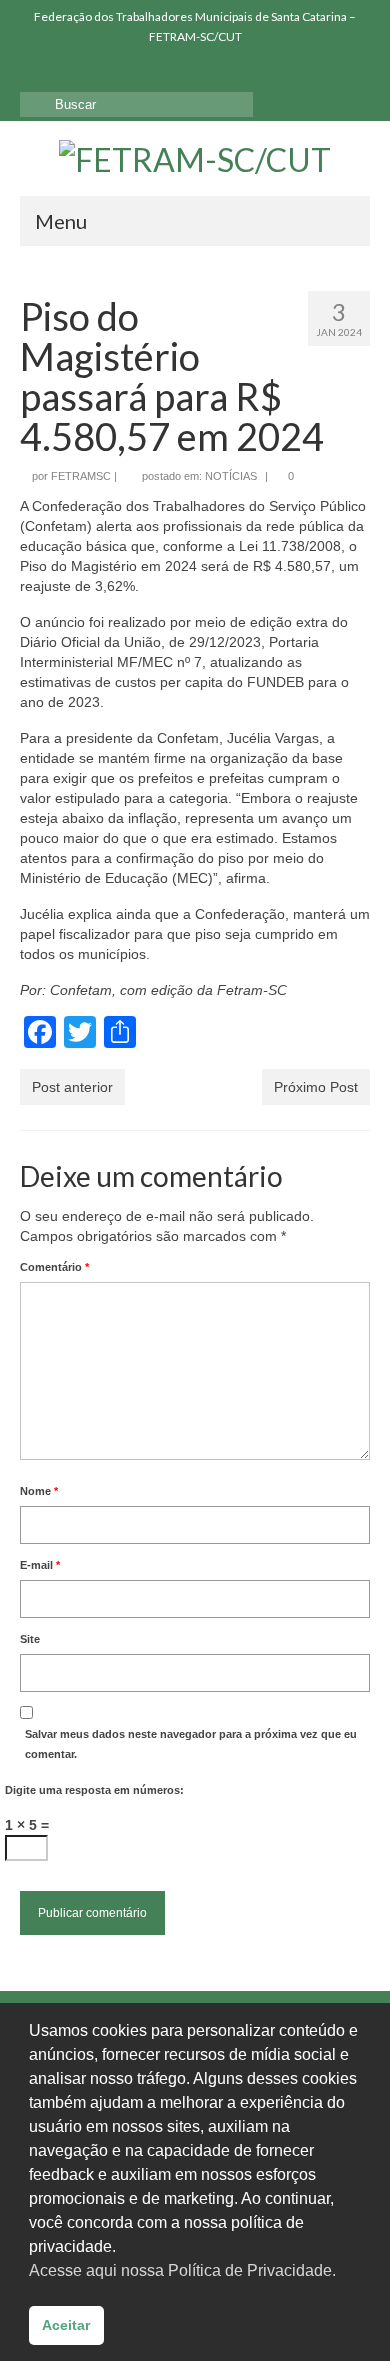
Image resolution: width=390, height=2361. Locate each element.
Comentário (54, 1267)
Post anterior (72, 1087)
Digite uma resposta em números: (94, 1790)
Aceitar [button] (66, 2325)
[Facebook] (34, 71)
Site (30, 1639)
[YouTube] (92, 71)
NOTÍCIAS (231, 476)
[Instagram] (63, 71)
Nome (39, 1491)
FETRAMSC (81, 476)
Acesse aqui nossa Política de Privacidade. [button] (182, 2270)
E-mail (40, 1565)
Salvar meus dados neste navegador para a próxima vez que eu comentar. (191, 1744)
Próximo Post (316, 1087)
